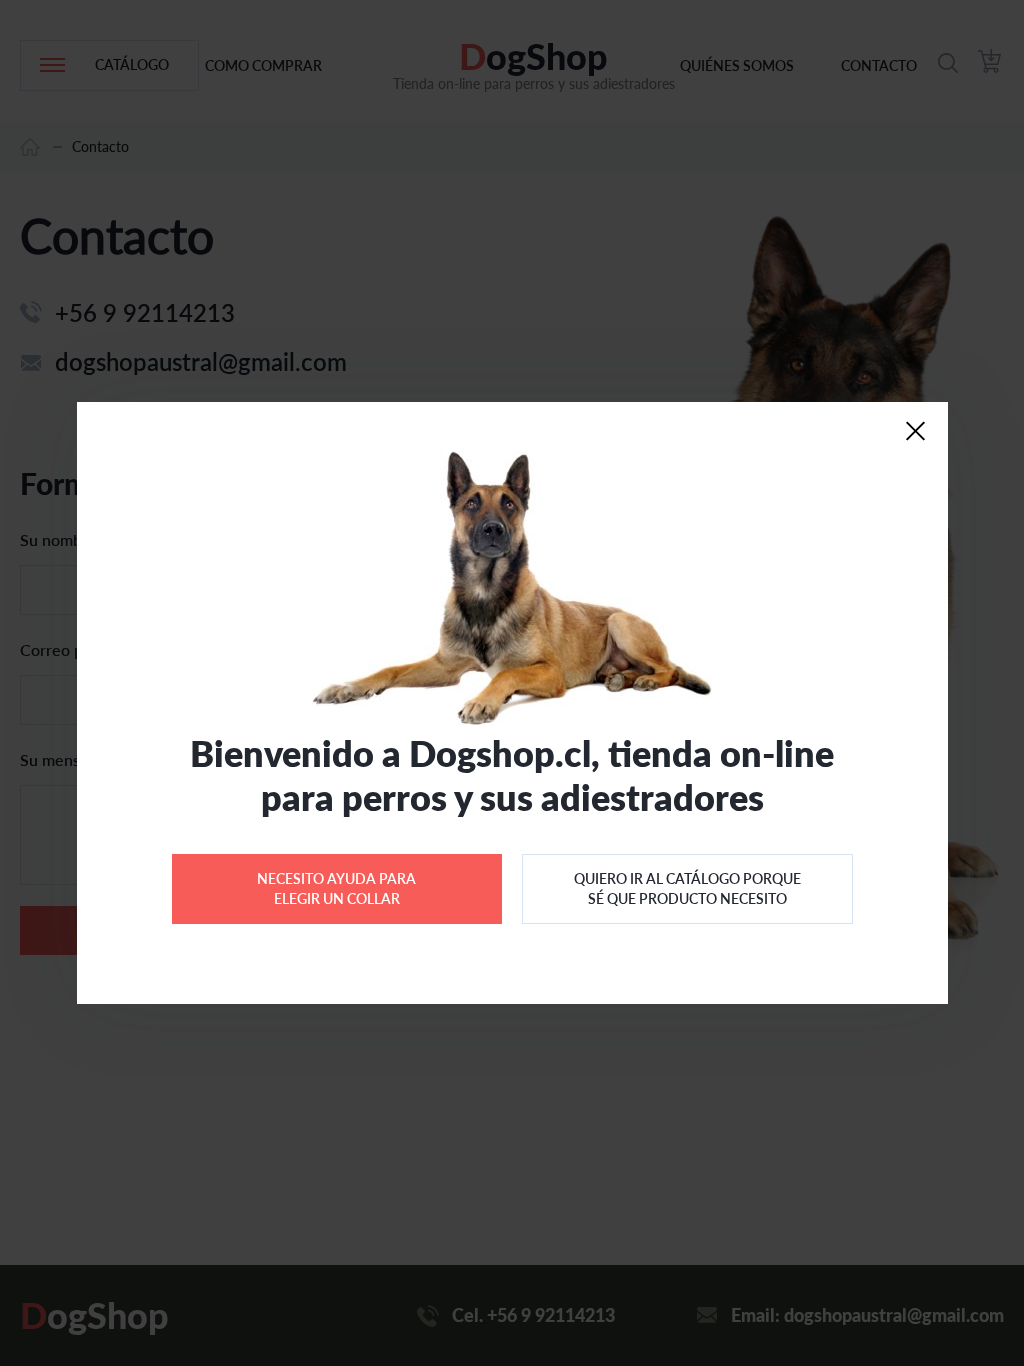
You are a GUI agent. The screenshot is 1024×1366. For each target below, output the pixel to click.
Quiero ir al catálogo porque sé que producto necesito (687, 888)
